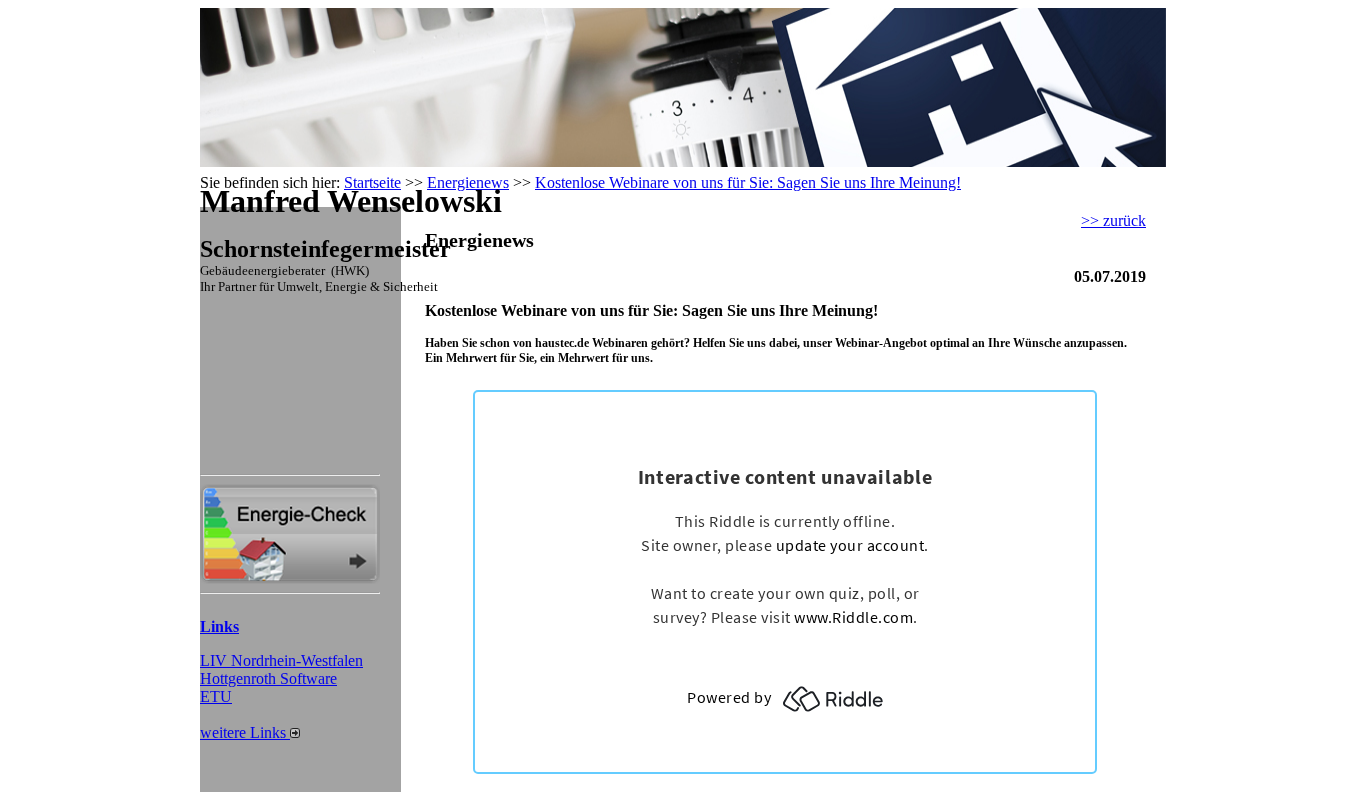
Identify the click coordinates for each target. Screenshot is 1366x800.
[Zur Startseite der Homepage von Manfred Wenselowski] (290, 161)
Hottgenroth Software (268, 678)
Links (219, 626)
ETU (216, 696)
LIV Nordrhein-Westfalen (281, 660)
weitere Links (245, 732)
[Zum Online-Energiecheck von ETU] (290, 578)
